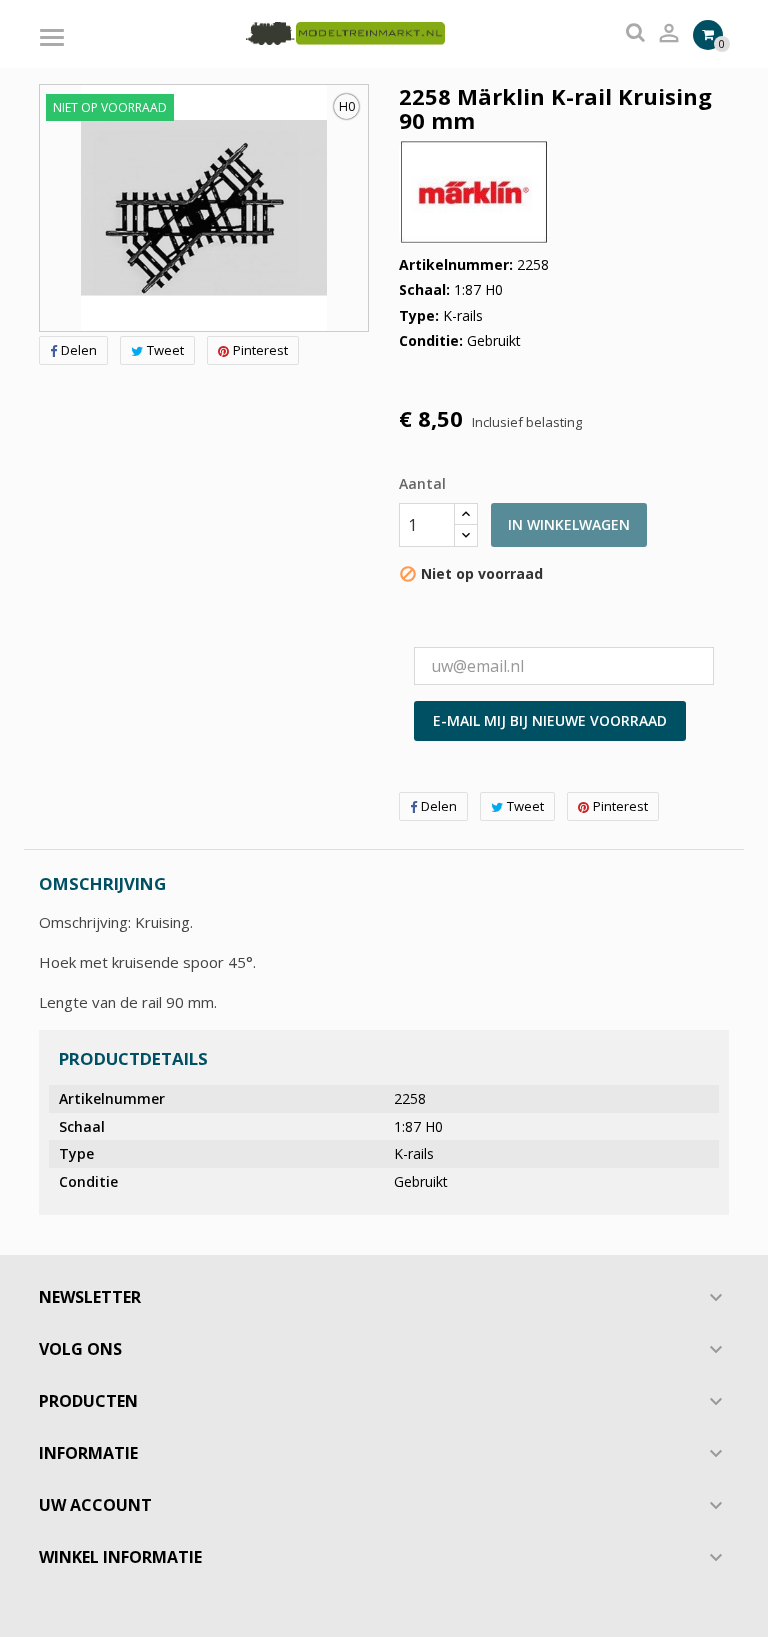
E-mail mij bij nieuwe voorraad (550, 720)
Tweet (165, 350)
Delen (79, 350)
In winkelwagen (569, 524)
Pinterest (260, 350)
